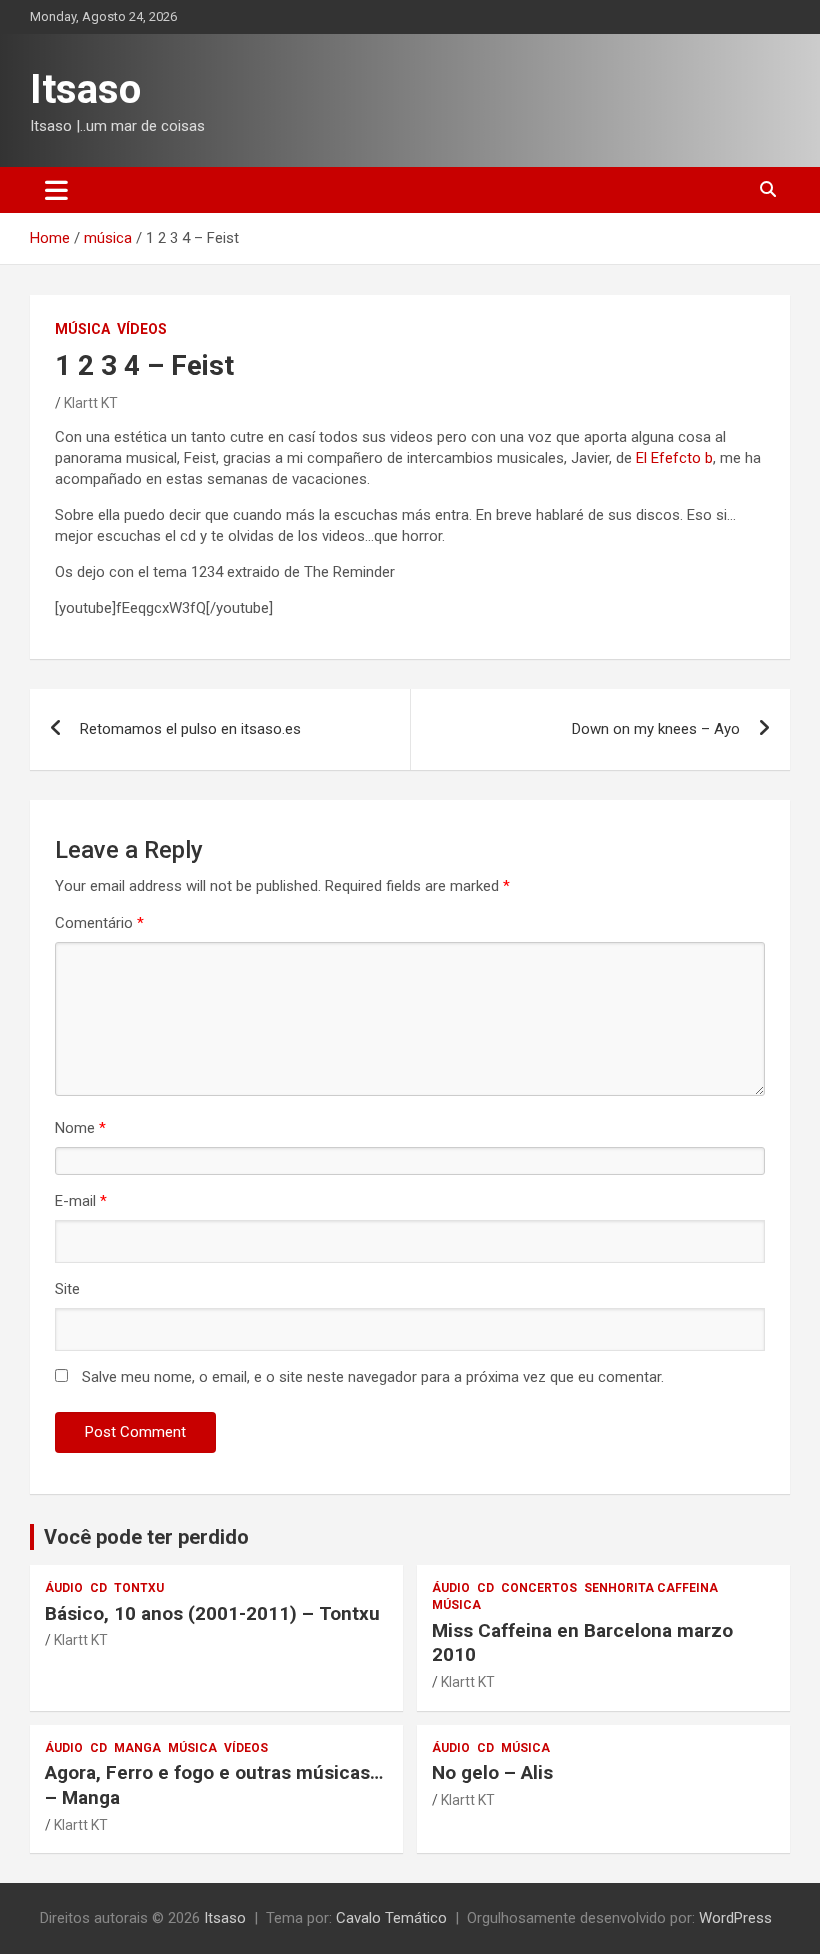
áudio (64, 1588)
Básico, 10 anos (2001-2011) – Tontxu (212, 1613)
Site (67, 1289)
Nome (80, 1128)
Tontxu (139, 1588)
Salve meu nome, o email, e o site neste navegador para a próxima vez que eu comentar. (373, 1377)
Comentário (99, 923)
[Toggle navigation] (56, 190)
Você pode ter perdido (146, 1537)
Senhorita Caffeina (651, 1588)
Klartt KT (91, 403)
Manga (137, 1748)
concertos (539, 1588)
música (82, 329)
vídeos (142, 329)
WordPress (735, 1918)
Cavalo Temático (391, 1918)
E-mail (81, 1201)
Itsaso (85, 89)
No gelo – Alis (492, 1772)
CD (98, 1588)
